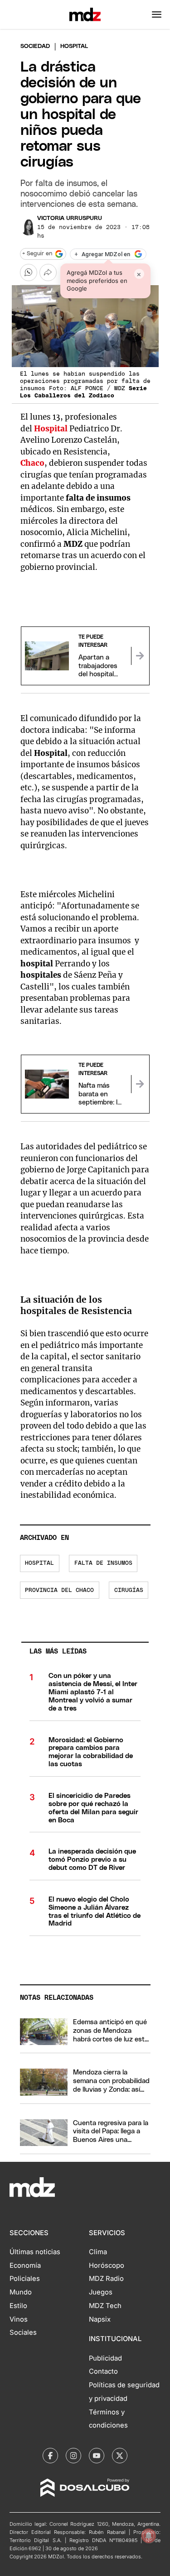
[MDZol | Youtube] (97, 2456)
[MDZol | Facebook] (50, 2456)
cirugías (129, 1590)
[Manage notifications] (149, 2536)
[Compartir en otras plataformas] (48, 272)
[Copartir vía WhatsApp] (29, 272)
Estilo (18, 2306)
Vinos (19, 2319)
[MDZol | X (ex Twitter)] (120, 2456)
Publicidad (105, 2358)
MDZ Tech (105, 2306)
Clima (98, 2252)
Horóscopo (107, 2265)
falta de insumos (103, 1563)
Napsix (100, 2319)
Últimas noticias (35, 2252)
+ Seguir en (37, 254)
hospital (39, 1563)
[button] (157, 14)
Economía (25, 2265)
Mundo (21, 2292)
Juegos (101, 2292)
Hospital (51, 429)
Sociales (23, 2332)
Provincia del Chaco (59, 1590)
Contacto (103, 2371)
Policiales (25, 2279)
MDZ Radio (106, 2279)
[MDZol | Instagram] (73, 2456)
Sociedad (35, 46)
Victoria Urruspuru (70, 218)
